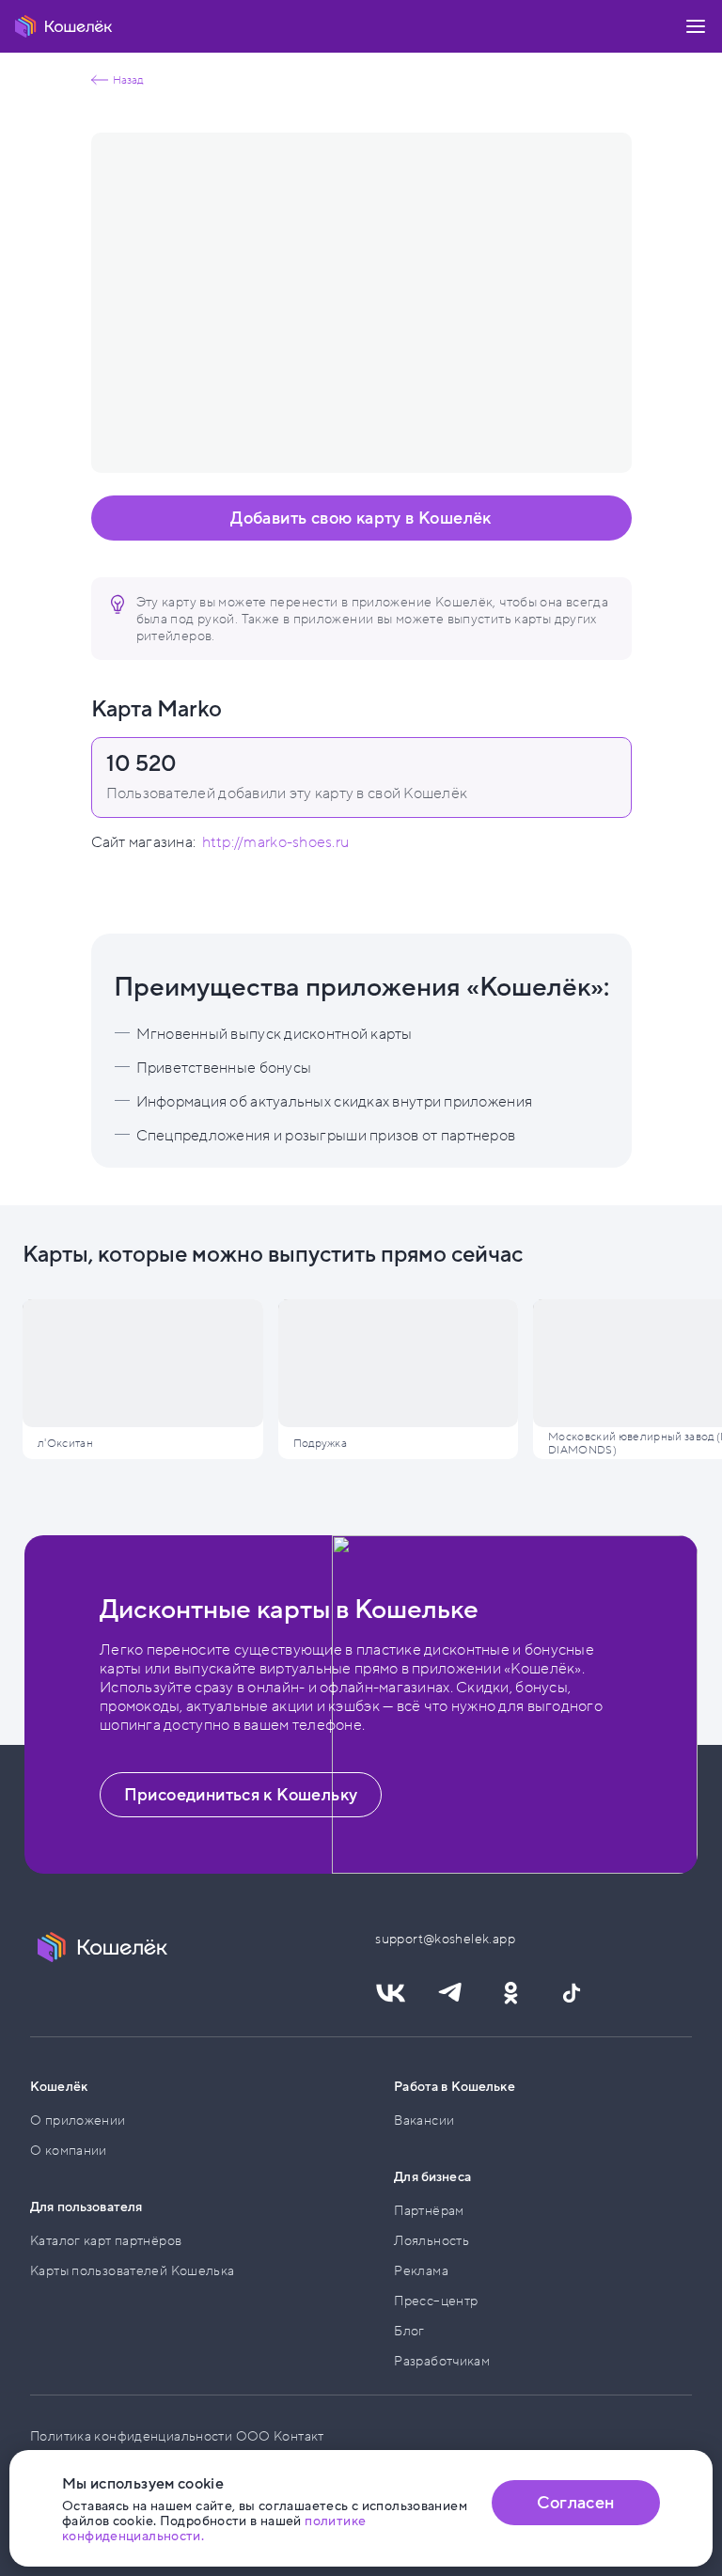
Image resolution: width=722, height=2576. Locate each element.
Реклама (421, 2271)
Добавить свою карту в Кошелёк (361, 518)
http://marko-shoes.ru (276, 842)
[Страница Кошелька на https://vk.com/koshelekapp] (390, 1993)
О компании (69, 2151)
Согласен (575, 2503)
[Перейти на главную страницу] (64, 26)
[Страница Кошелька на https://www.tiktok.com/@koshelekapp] (571, 1993)
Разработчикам (442, 2361)
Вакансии (424, 2120)
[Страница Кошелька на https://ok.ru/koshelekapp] (510, 1993)
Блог (409, 2331)
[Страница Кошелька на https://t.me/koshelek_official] (450, 1993)
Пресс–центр (436, 2301)
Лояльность (432, 2241)
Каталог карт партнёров (106, 2241)
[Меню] (696, 26)
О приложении (78, 2120)
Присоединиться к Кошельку (241, 1795)
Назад (128, 80)
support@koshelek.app (430, 1939)
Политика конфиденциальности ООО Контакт (177, 2436)
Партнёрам (429, 2211)
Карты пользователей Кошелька (133, 2271)
